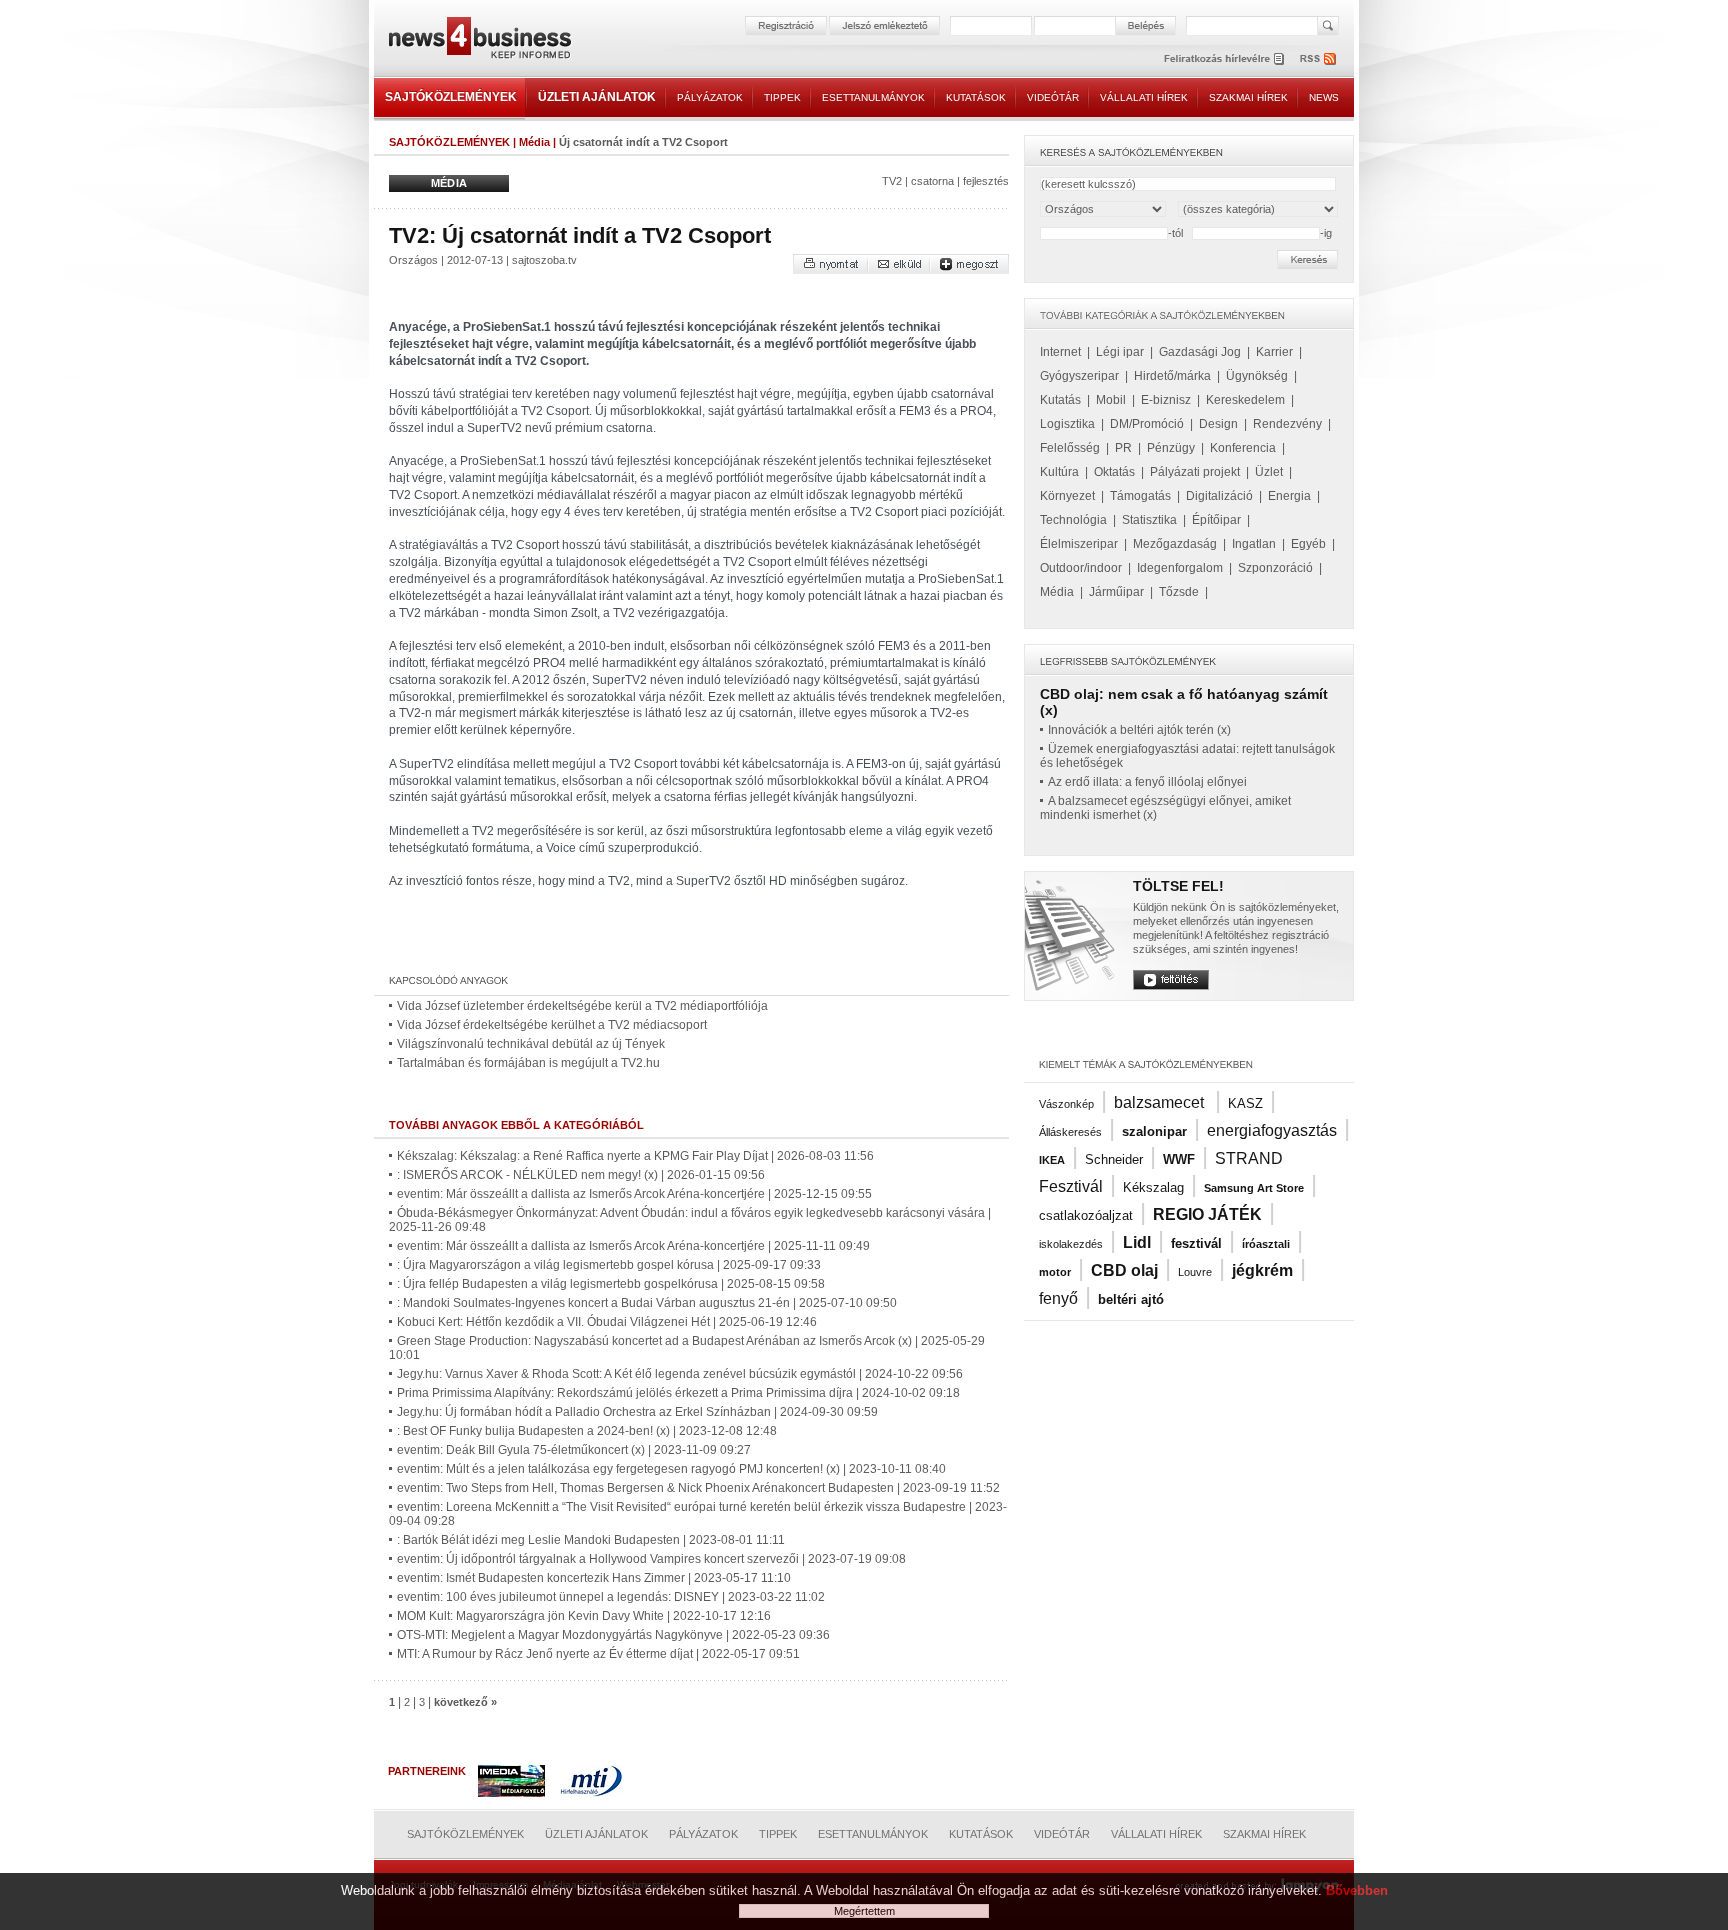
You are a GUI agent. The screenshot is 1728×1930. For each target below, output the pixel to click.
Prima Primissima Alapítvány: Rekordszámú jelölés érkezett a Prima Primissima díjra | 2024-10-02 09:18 (678, 1393)
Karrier (1274, 352)
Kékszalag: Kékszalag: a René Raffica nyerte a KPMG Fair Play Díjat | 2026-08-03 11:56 (635, 1156)
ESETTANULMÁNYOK (873, 97)
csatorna (932, 181)
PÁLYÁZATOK (710, 97)
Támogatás (1140, 496)
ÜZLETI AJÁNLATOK (597, 97)
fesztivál (1196, 1243)
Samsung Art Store (1254, 1188)
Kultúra (1059, 472)
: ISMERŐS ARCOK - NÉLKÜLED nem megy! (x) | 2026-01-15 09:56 (581, 1175)
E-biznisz (1166, 400)
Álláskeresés (1070, 1132)
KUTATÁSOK (976, 97)
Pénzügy (1171, 448)
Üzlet (1269, 472)
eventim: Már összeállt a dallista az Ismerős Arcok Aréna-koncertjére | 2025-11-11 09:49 (633, 1246)
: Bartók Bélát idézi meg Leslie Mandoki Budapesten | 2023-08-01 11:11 (591, 1540)
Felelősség (1070, 448)
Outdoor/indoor (1081, 568)
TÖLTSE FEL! (1178, 886)
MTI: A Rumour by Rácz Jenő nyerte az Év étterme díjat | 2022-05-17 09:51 (598, 1654)
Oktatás (1114, 472)
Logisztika (1067, 424)
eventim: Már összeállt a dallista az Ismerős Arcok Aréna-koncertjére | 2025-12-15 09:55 (634, 1194)
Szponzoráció (1275, 568)
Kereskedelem (1245, 400)
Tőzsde (1179, 592)
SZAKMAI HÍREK (1248, 97)
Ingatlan (1254, 544)
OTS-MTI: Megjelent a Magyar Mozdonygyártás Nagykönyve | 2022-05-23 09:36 (613, 1635)
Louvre (1195, 1272)
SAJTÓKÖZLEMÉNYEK (451, 97)
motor (1055, 1272)
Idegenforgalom (1180, 568)
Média (534, 142)
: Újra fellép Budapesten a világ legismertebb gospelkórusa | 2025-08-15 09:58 (611, 1284)
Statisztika (1149, 520)
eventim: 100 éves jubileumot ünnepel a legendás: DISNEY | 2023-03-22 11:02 (611, 1597)
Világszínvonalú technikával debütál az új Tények (531, 1044)
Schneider (1114, 1159)
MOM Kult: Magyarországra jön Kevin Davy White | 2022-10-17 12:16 (584, 1616)
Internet (1060, 352)
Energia (1289, 496)
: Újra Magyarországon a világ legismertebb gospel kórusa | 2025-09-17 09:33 (609, 1265)
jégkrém (1262, 1270)
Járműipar (1116, 592)
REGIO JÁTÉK (1207, 1214)
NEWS (1324, 97)
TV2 (892, 181)
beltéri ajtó (1131, 1299)
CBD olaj (1124, 1270)
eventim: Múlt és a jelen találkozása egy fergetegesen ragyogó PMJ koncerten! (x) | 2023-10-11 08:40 (671, 1469)
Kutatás (1060, 400)
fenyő (1058, 1298)
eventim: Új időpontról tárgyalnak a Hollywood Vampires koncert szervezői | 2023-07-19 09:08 (651, 1559)
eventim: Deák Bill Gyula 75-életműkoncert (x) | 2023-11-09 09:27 (574, 1450)
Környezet (1067, 496)
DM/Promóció (1147, 424)
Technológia (1073, 520)
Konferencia (1243, 448)
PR (1123, 448)
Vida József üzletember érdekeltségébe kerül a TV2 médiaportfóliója (582, 1006)
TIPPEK (782, 97)
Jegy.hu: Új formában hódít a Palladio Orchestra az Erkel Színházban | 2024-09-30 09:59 (637, 1412)
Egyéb (1308, 544)
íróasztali (1266, 1244)
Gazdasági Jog (1200, 352)
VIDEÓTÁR (1053, 97)
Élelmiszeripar (1079, 544)
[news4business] (479, 40)
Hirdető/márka (1172, 376)
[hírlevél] (1224, 58)
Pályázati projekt (1195, 472)
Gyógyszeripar (1079, 376)
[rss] (1319, 58)
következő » (465, 1702)
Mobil (1111, 400)
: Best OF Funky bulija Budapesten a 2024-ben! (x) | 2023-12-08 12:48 (587, 1431)
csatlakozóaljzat (1086, 1215)
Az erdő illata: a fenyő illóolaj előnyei (1147, 782)
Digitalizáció (1219, 496)
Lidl (1137, 1242)
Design (1218, 424)
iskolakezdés (1071, 1244)
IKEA (1052, 1160)
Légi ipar (1120, 352)
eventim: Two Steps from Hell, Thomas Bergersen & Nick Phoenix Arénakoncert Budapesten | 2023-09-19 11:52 (698, 1488)
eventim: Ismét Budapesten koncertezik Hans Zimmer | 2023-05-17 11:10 (594, 1578)
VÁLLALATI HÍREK (1144, 97)
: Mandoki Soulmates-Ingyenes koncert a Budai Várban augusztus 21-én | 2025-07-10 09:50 (647, 1303)
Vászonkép (1066, 1104)
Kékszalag (1153, 1187)
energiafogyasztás (1272, 1130)
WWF (1179, 1159)
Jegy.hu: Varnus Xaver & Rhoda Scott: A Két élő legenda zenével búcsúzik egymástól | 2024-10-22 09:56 (680, 1374)
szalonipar (1154, 1131)
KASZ (1245, 1103)
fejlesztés (986, 181)
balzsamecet (1161, 1102)
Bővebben (1357, 1890)
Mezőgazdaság (1175, 544)
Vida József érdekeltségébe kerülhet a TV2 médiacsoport (552, 1025)
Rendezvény (1287, 424)
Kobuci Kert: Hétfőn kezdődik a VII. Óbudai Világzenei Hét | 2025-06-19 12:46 (607, 1322)
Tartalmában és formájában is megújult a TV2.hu (528, 1063)
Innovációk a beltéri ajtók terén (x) (1139, 730)
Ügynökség (1257, 376)
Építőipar (1216, 520)
